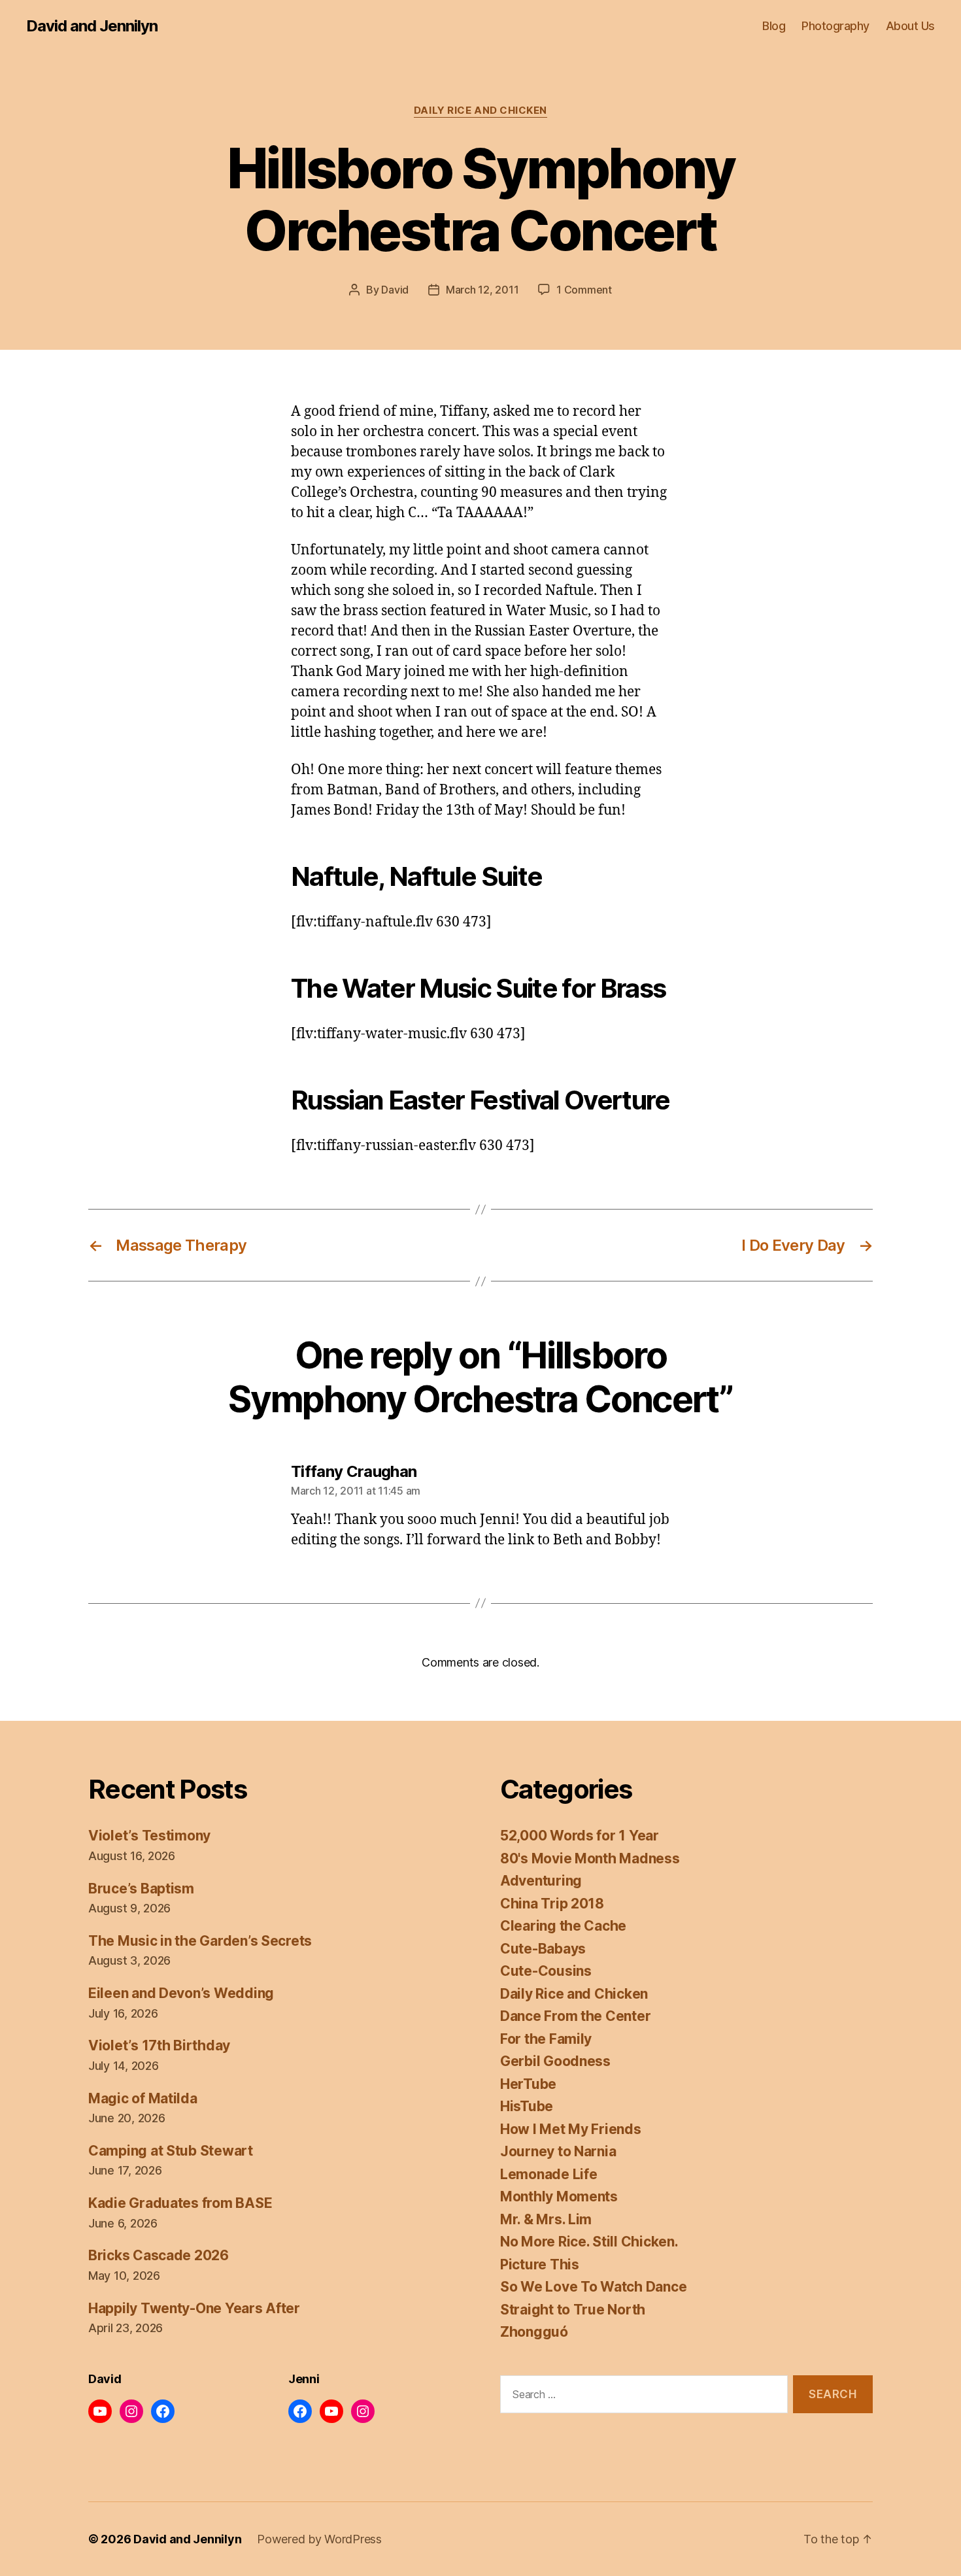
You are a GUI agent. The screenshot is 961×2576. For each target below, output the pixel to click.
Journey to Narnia (558, 2151)
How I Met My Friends (571, 2129)
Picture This (540, 2264)
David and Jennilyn (92, 26)
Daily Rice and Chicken (480, 110)
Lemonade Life (549, 2174)
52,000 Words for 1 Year (580, 1836)
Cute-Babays (543, 1949)
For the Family (546, 2039)
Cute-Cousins (546, 1971)
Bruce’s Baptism (141, 1889)
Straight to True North (573, 2310)
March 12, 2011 (482, 290)
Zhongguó (534, 2332)
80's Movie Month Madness (590, 1858)
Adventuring (541, 1881)
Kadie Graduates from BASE (180, 2203)
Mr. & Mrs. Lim (546, 2219)
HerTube (528, 2084)
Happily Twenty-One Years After (194, 2308)
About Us (910, 26)
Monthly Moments (559, 2196)
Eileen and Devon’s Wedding (181, 1993)
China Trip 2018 (552, 1904)
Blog (774, 26)
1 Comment (584, 290)
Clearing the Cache (563, 1926)
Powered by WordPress (319, 2539)
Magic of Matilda (143, 2098)
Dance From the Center (575, 2016)
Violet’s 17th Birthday (159, 2045)
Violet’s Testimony (149, 1836)
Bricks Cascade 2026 (159, 2255)
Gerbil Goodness (555, 2061)
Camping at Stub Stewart (171, 2151)
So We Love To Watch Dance (593, 2287)
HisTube (527, 2106)
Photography (835, 26)
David (395, 290)
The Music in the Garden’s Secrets (200, 1941)
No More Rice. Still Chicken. (589, 2242)
